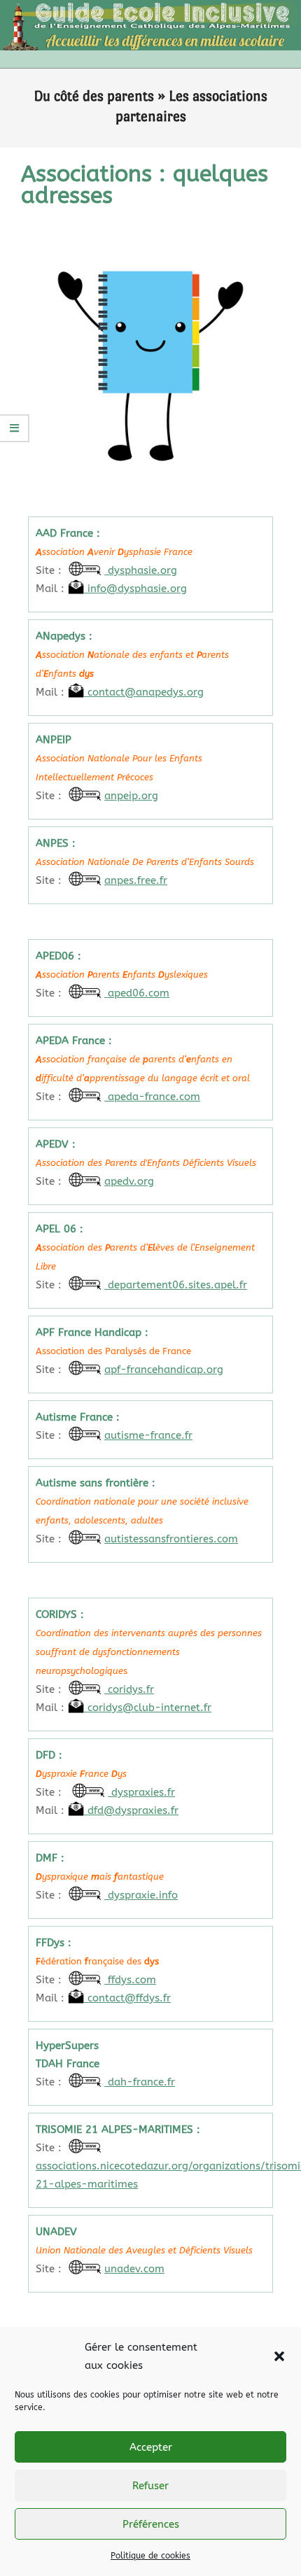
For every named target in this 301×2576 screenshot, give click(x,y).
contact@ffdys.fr (127, 1998)
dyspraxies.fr (141, 1792)
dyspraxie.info (141, 1895)
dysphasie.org (141, 570)
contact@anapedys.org (144, 692)
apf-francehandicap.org (164, 1370)
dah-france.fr (140, 2082)
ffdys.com (130, 1980)
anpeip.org (131, 796)
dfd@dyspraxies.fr (131, 1810)
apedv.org (129, 1181)
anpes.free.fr (136, 880)
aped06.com (137, 993)
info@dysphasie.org (135, 589)
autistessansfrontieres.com (171, 1539)
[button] (279, 2356)
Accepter (151, 2447)
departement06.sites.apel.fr (176, 1285)
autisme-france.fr (148, 1435)
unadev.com (134, 2269)
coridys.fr (129, 1689)
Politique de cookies (150, 2556)
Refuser (150, 2486)
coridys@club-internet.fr (148, 1708)
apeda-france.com (152, 1097)
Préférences (151, 2524)
